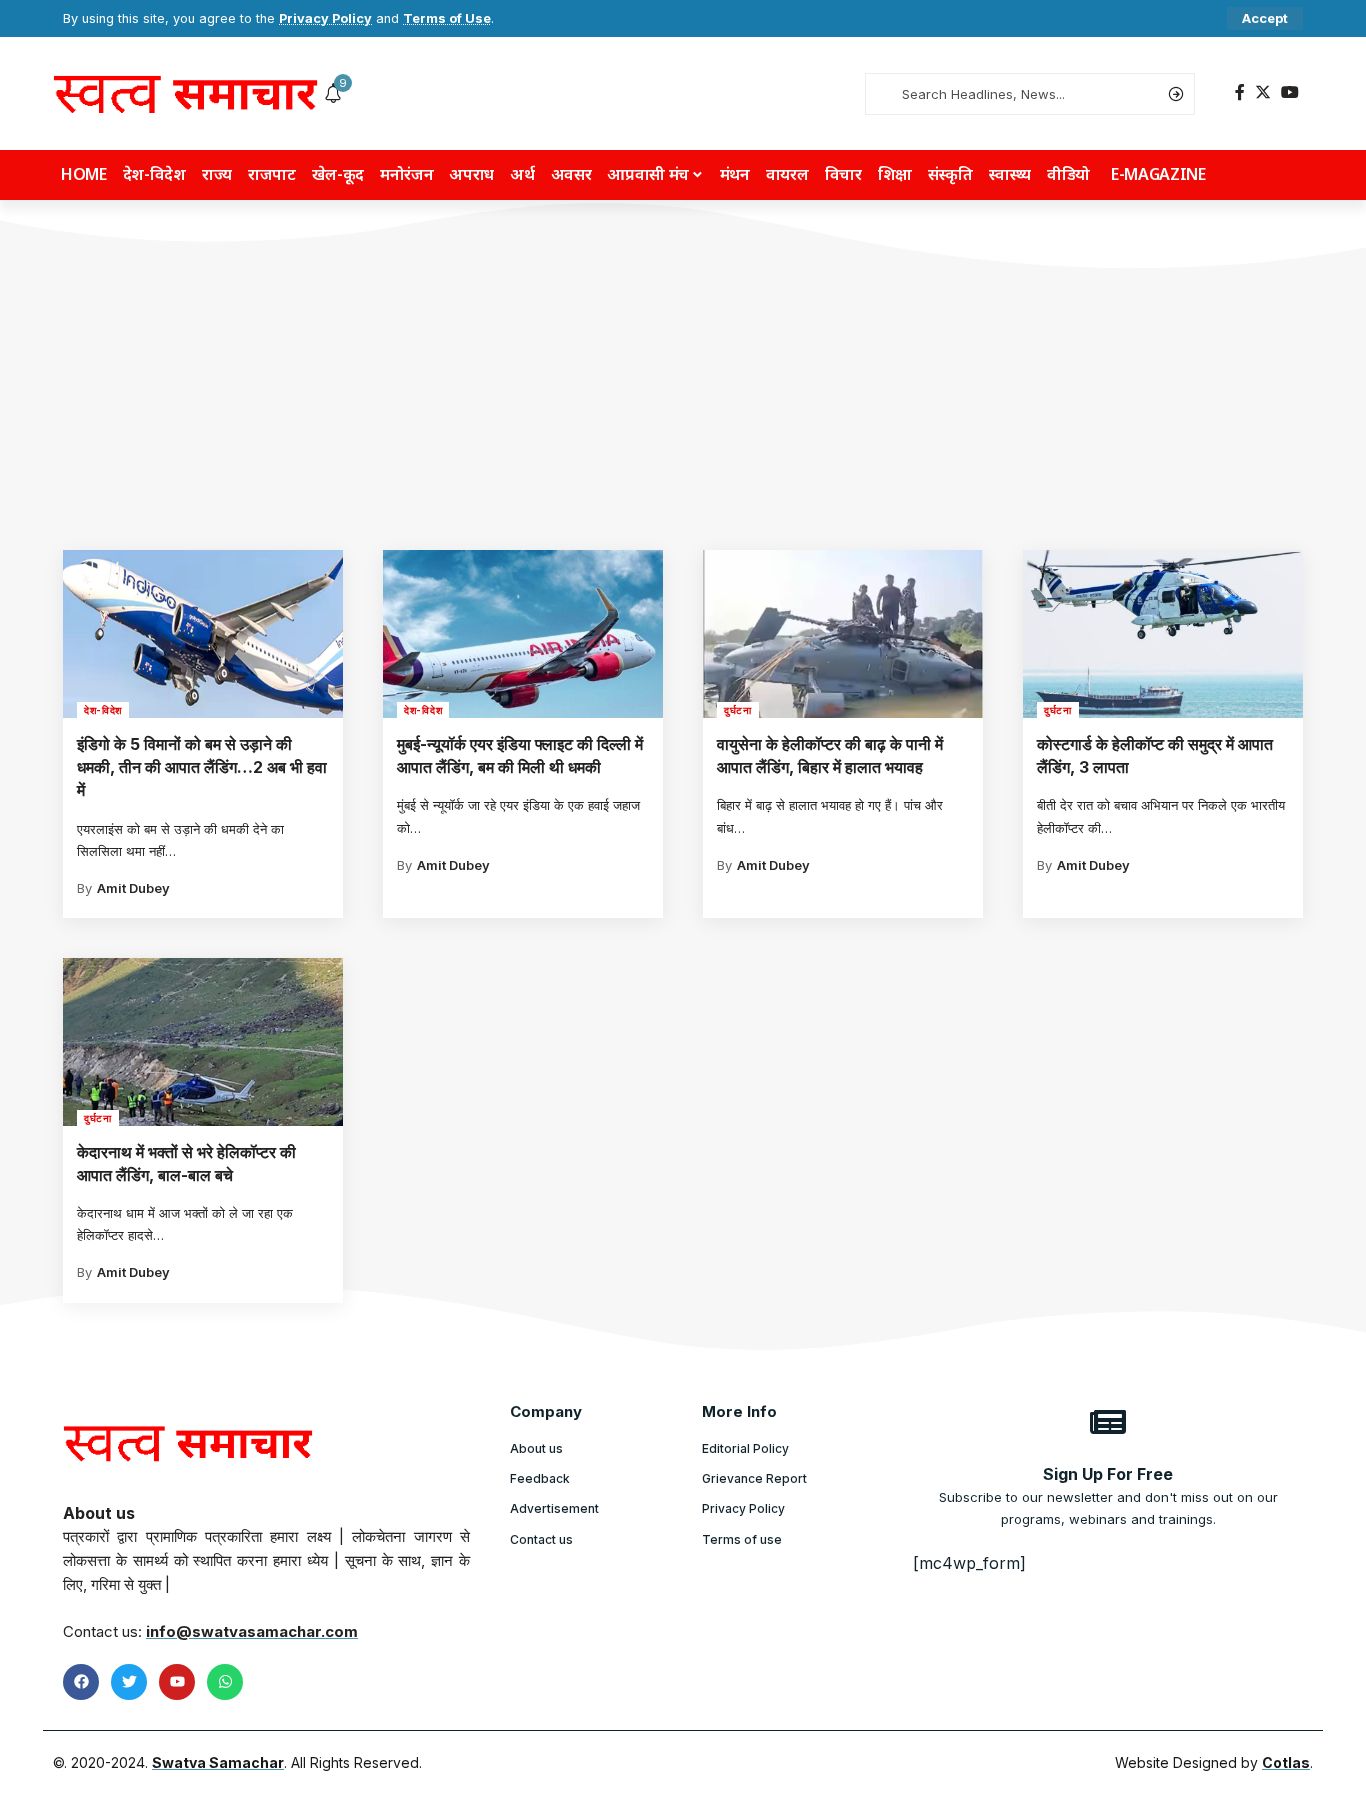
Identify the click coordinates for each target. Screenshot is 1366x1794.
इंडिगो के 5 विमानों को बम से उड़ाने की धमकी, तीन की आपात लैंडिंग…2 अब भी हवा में (202, 767)
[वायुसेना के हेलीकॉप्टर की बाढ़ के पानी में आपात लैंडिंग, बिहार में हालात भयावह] (843, 634)
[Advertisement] (683, 400)
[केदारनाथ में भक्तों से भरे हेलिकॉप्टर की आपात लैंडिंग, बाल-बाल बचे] (203, 1042)
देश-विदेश (103, 710)
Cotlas (1286, 1762)
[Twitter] (1263, 92)
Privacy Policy (325, 18)
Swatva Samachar (218, 1762)
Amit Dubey (133, 888)
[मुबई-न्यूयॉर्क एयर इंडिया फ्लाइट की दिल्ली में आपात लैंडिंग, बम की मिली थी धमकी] (523, 634)
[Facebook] (1240, 92)
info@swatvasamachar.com (252, 1631)
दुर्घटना (738, 710)
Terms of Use (447, 18)
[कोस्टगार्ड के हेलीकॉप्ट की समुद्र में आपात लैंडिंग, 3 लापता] (1163, 634)
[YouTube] (1290, 92)
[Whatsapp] (225, 1682)
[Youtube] (177, 1682)
